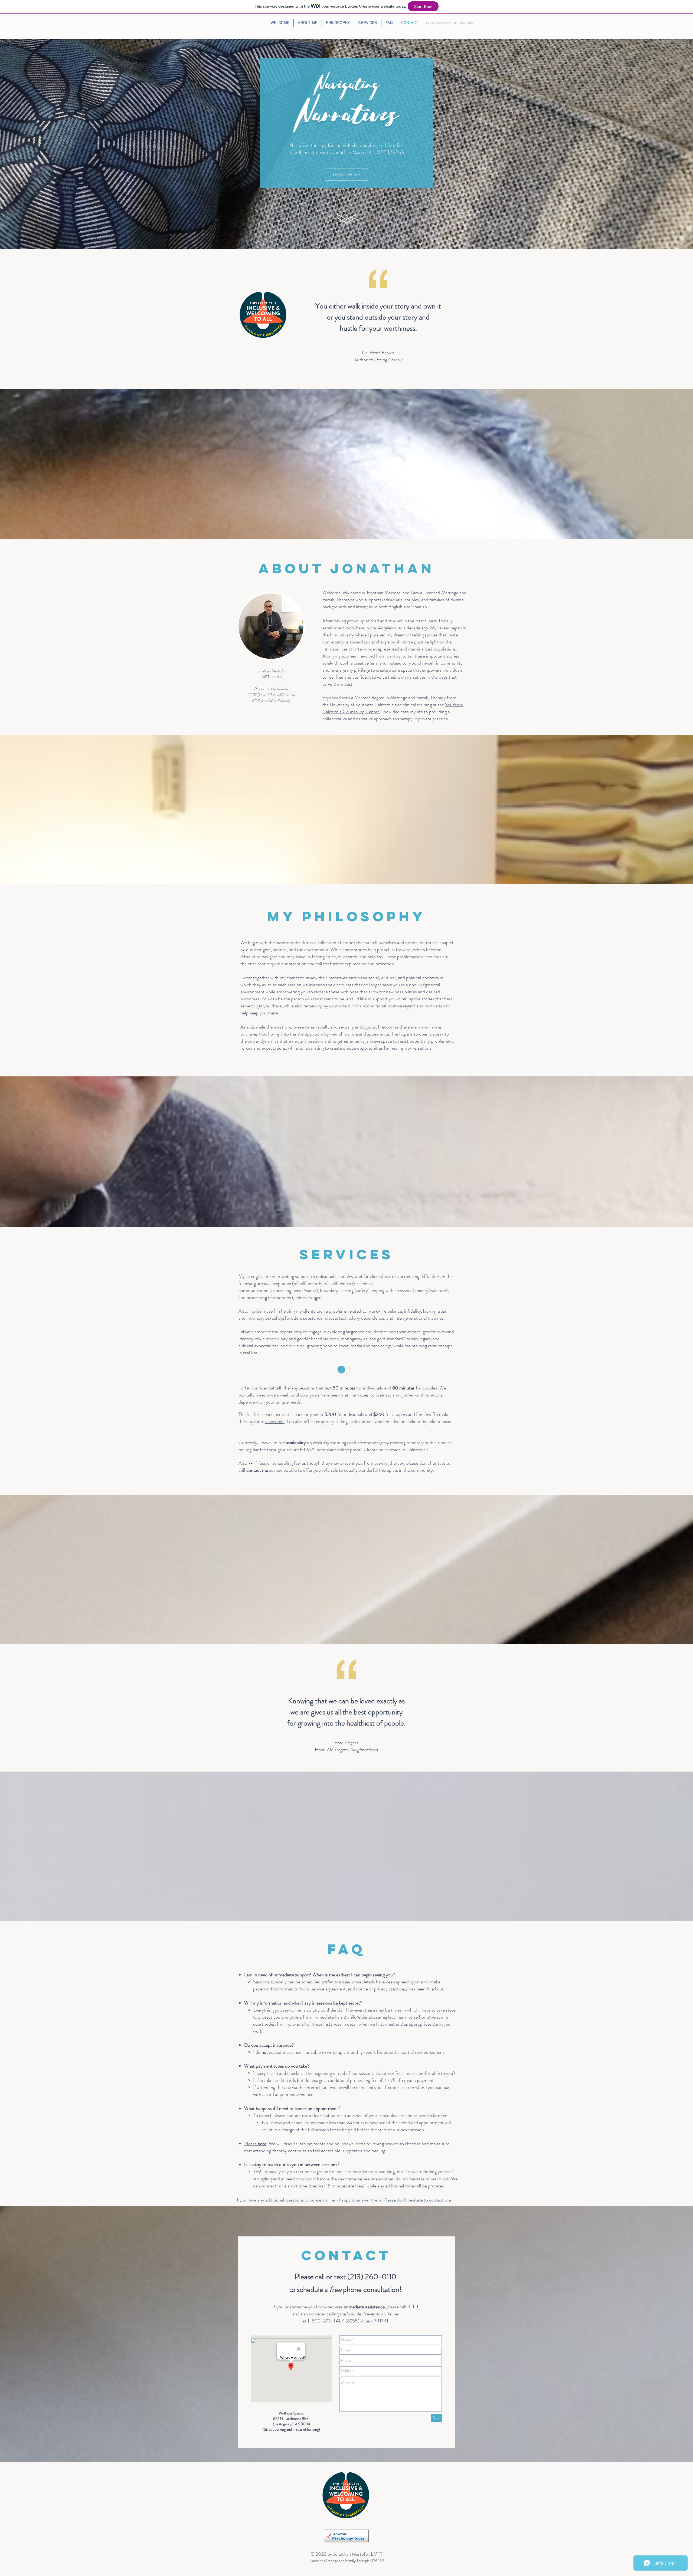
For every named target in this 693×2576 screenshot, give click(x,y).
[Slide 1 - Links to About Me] (347, 238)
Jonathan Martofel (351, 2554)
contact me (440, 2200)
